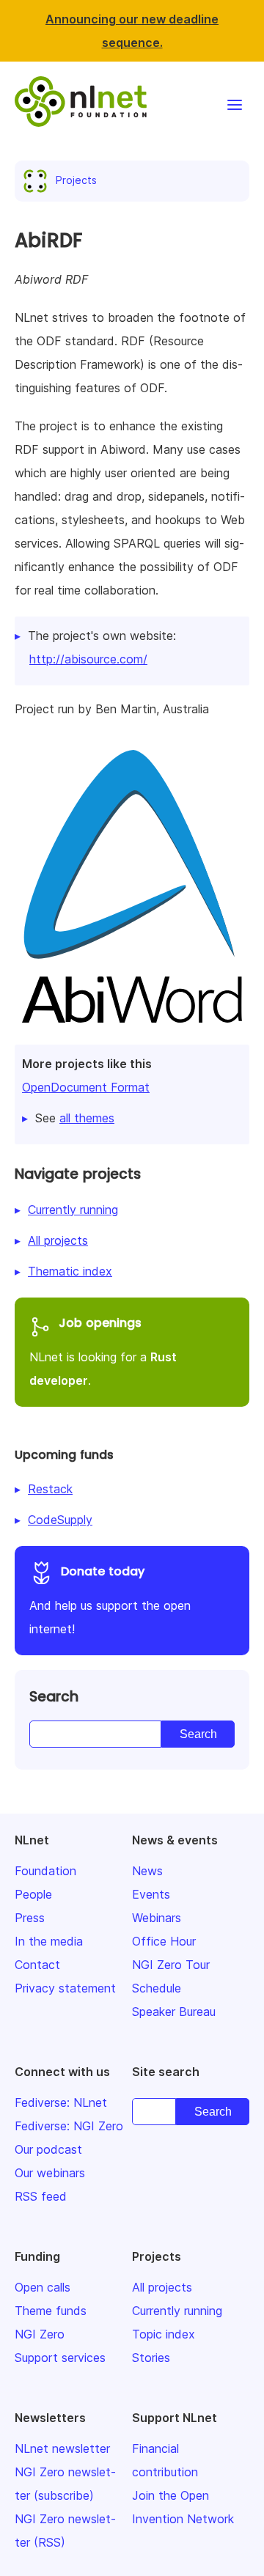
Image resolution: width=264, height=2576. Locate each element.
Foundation (45, 1871)
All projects (58, 1240)
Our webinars (50, 2173)
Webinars (157, 1918)
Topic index (164, 2334)
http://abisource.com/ (88, 659)
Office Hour (164, 1941)
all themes (87, 1118)
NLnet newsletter (62, 2448)
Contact (37, 1965)
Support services (60, 2358)
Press (30, 1918)
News (147, 1871)
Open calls (43, 2287)
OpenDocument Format (86, 1087)
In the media (49, 1941)
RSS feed (41, 2196)
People (33, 1894)
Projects (76, 180)
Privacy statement (65, 1988)
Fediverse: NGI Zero (69, 2126)
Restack (50, 1489)
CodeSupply (60, 1520)
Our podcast (48, 2149)
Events (151, 1894)
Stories (151, 2358)
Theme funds (51, 2311)
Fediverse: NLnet (61, 2102)
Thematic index (70, 1271)
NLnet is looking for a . (103, 1351)
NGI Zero (40, 2334)
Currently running (73, 1210)
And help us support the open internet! (110, 1600)
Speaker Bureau (174, 2012)
